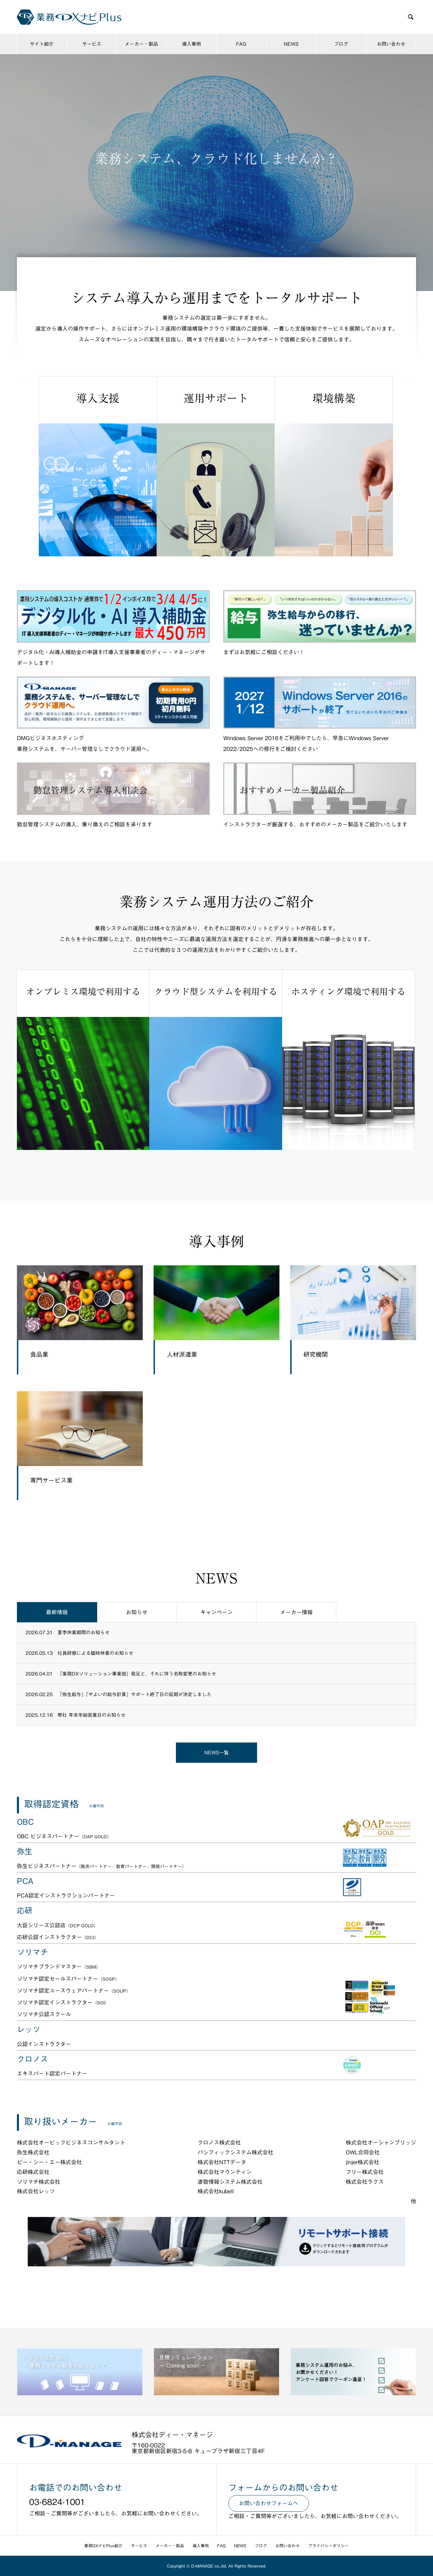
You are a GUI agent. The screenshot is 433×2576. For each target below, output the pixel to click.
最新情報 (57, 1612)
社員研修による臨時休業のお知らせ (95, 1653)
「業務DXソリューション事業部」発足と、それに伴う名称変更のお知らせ (137, 1674)
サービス (92, 44)
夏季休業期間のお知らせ (84, 1633)
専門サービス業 (51, 1480)
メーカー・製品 (141, 44)
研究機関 (316, 1354)
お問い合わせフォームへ (269, 2503)
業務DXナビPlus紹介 (103, 2546)
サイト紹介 (42, 44)
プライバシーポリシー (328, 2546)
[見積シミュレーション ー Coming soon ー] (216, 2393)
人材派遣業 (182, 1354)
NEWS (291, 44)
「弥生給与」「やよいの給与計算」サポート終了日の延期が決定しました (134, 1694)
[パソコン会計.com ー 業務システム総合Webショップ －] (80, 2393)
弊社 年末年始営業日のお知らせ (92, 1715)
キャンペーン (216, 1612)
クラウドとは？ (216, 185)
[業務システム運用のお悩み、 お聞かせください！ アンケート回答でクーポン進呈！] (353, 2393)
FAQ (241, 44)
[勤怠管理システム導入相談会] (113, 812)
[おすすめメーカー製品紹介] (320, 812)
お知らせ (137, 1612)
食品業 (39, 1354)
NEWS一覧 (216, 1753)
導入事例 (191, 44)
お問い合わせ (391, 44)
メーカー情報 (296, 1612)
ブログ (341, 44)
